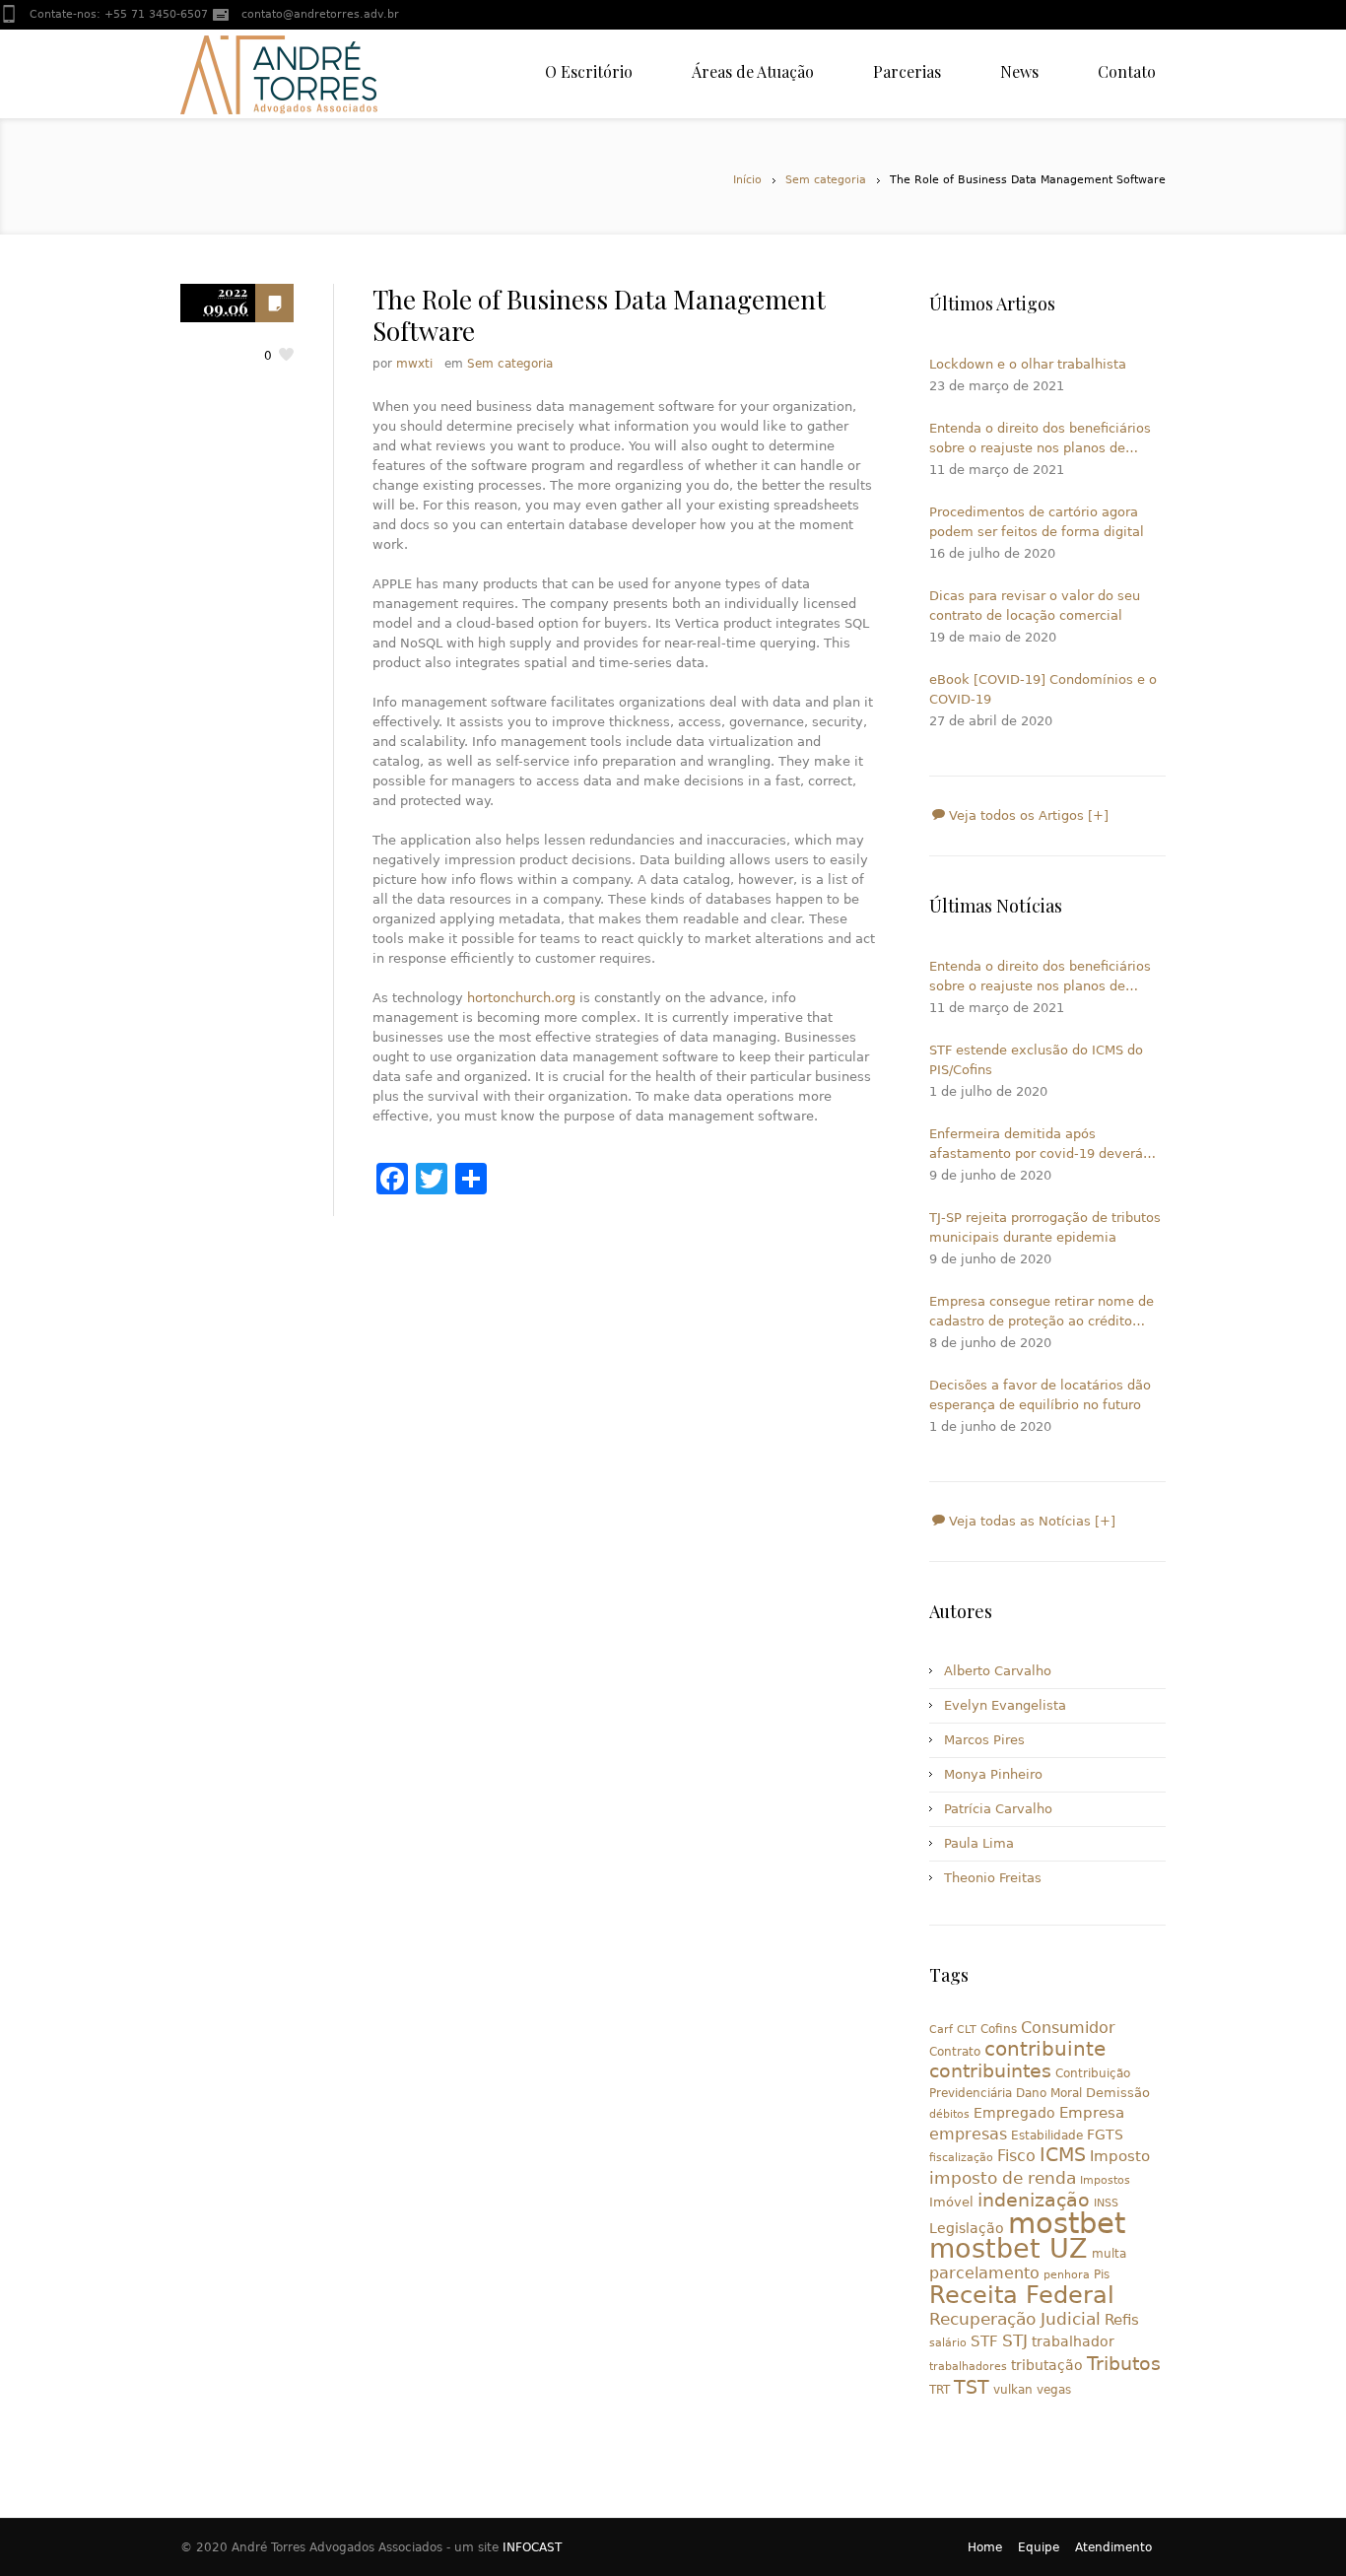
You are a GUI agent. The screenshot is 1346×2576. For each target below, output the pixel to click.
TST (972, 2387)
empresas (968, 2134)
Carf (941, 2030)
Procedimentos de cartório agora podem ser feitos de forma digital (1037, 522)
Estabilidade (1047, 2135)
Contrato (955, 2052)
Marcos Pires (984, 1740)
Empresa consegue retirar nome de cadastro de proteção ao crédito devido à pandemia (1042, 1313)
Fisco (1016, 2156)
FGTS (1105, 2135)
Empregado (1014, 2113)
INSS (1106, 2203)
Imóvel (951, 2202)
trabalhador (1073, 2341)
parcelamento (984, 2273)
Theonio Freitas (993, 1878)
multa (1109, 2254)
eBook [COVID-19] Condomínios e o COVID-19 (1043, 689)
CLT (967, 2030)
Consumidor (1068, 2028)
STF (984, 2341)
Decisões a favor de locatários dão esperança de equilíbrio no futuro (1040, 1395)
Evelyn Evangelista (1005, 1705)
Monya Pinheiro (993, 1774)
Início (747, 180)
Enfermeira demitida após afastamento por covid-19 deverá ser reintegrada (1036, 1145)
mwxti (414, 364)
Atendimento (1113, 2547)
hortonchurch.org (521, 998)
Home (985, 2547)
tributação (1047, 2365)
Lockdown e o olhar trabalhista (1028, 364)
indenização (1034, 2200)
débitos (949, 2114)
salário (948, 2343)
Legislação (967, 2228)
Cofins (999, 2029)
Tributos (1124, 2363)
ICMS (1063, 2155)
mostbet (1067, 2223)
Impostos (1105, 2180)
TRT (940, 2390)
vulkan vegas (1032, 2390)
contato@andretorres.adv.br (320, 14)
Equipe (1039, 2547)
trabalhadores (968, 2367)
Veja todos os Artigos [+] (1027, 815)
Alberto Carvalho (998, 1671)
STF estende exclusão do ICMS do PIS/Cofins (1036, 1060)
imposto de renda (1003, 2178)
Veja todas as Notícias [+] (1030, 1521)
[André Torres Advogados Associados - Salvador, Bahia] (279, 74)
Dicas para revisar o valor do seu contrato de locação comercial (1035, 606)
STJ (1015, 2340)
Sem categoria (826, 180)
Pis (1102, 2274)
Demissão (1118, 2093)
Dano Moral (1049, 2093)
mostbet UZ (1009, 2248)
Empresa (1092, 2112)
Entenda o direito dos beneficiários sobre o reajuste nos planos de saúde (1040, 440)
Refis (1122, 2319)
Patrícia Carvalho (998, 1809)
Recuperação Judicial (1015, 2319)
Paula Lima (979, 1843)
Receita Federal (1022, 2295)
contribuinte (1045, 2049)
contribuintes (990, 2071)
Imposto (1120, 2156)
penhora (1067, 2275)
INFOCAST (532, 2547)
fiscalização (961, 2158)
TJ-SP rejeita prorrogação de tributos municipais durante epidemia (1045, 1227)
